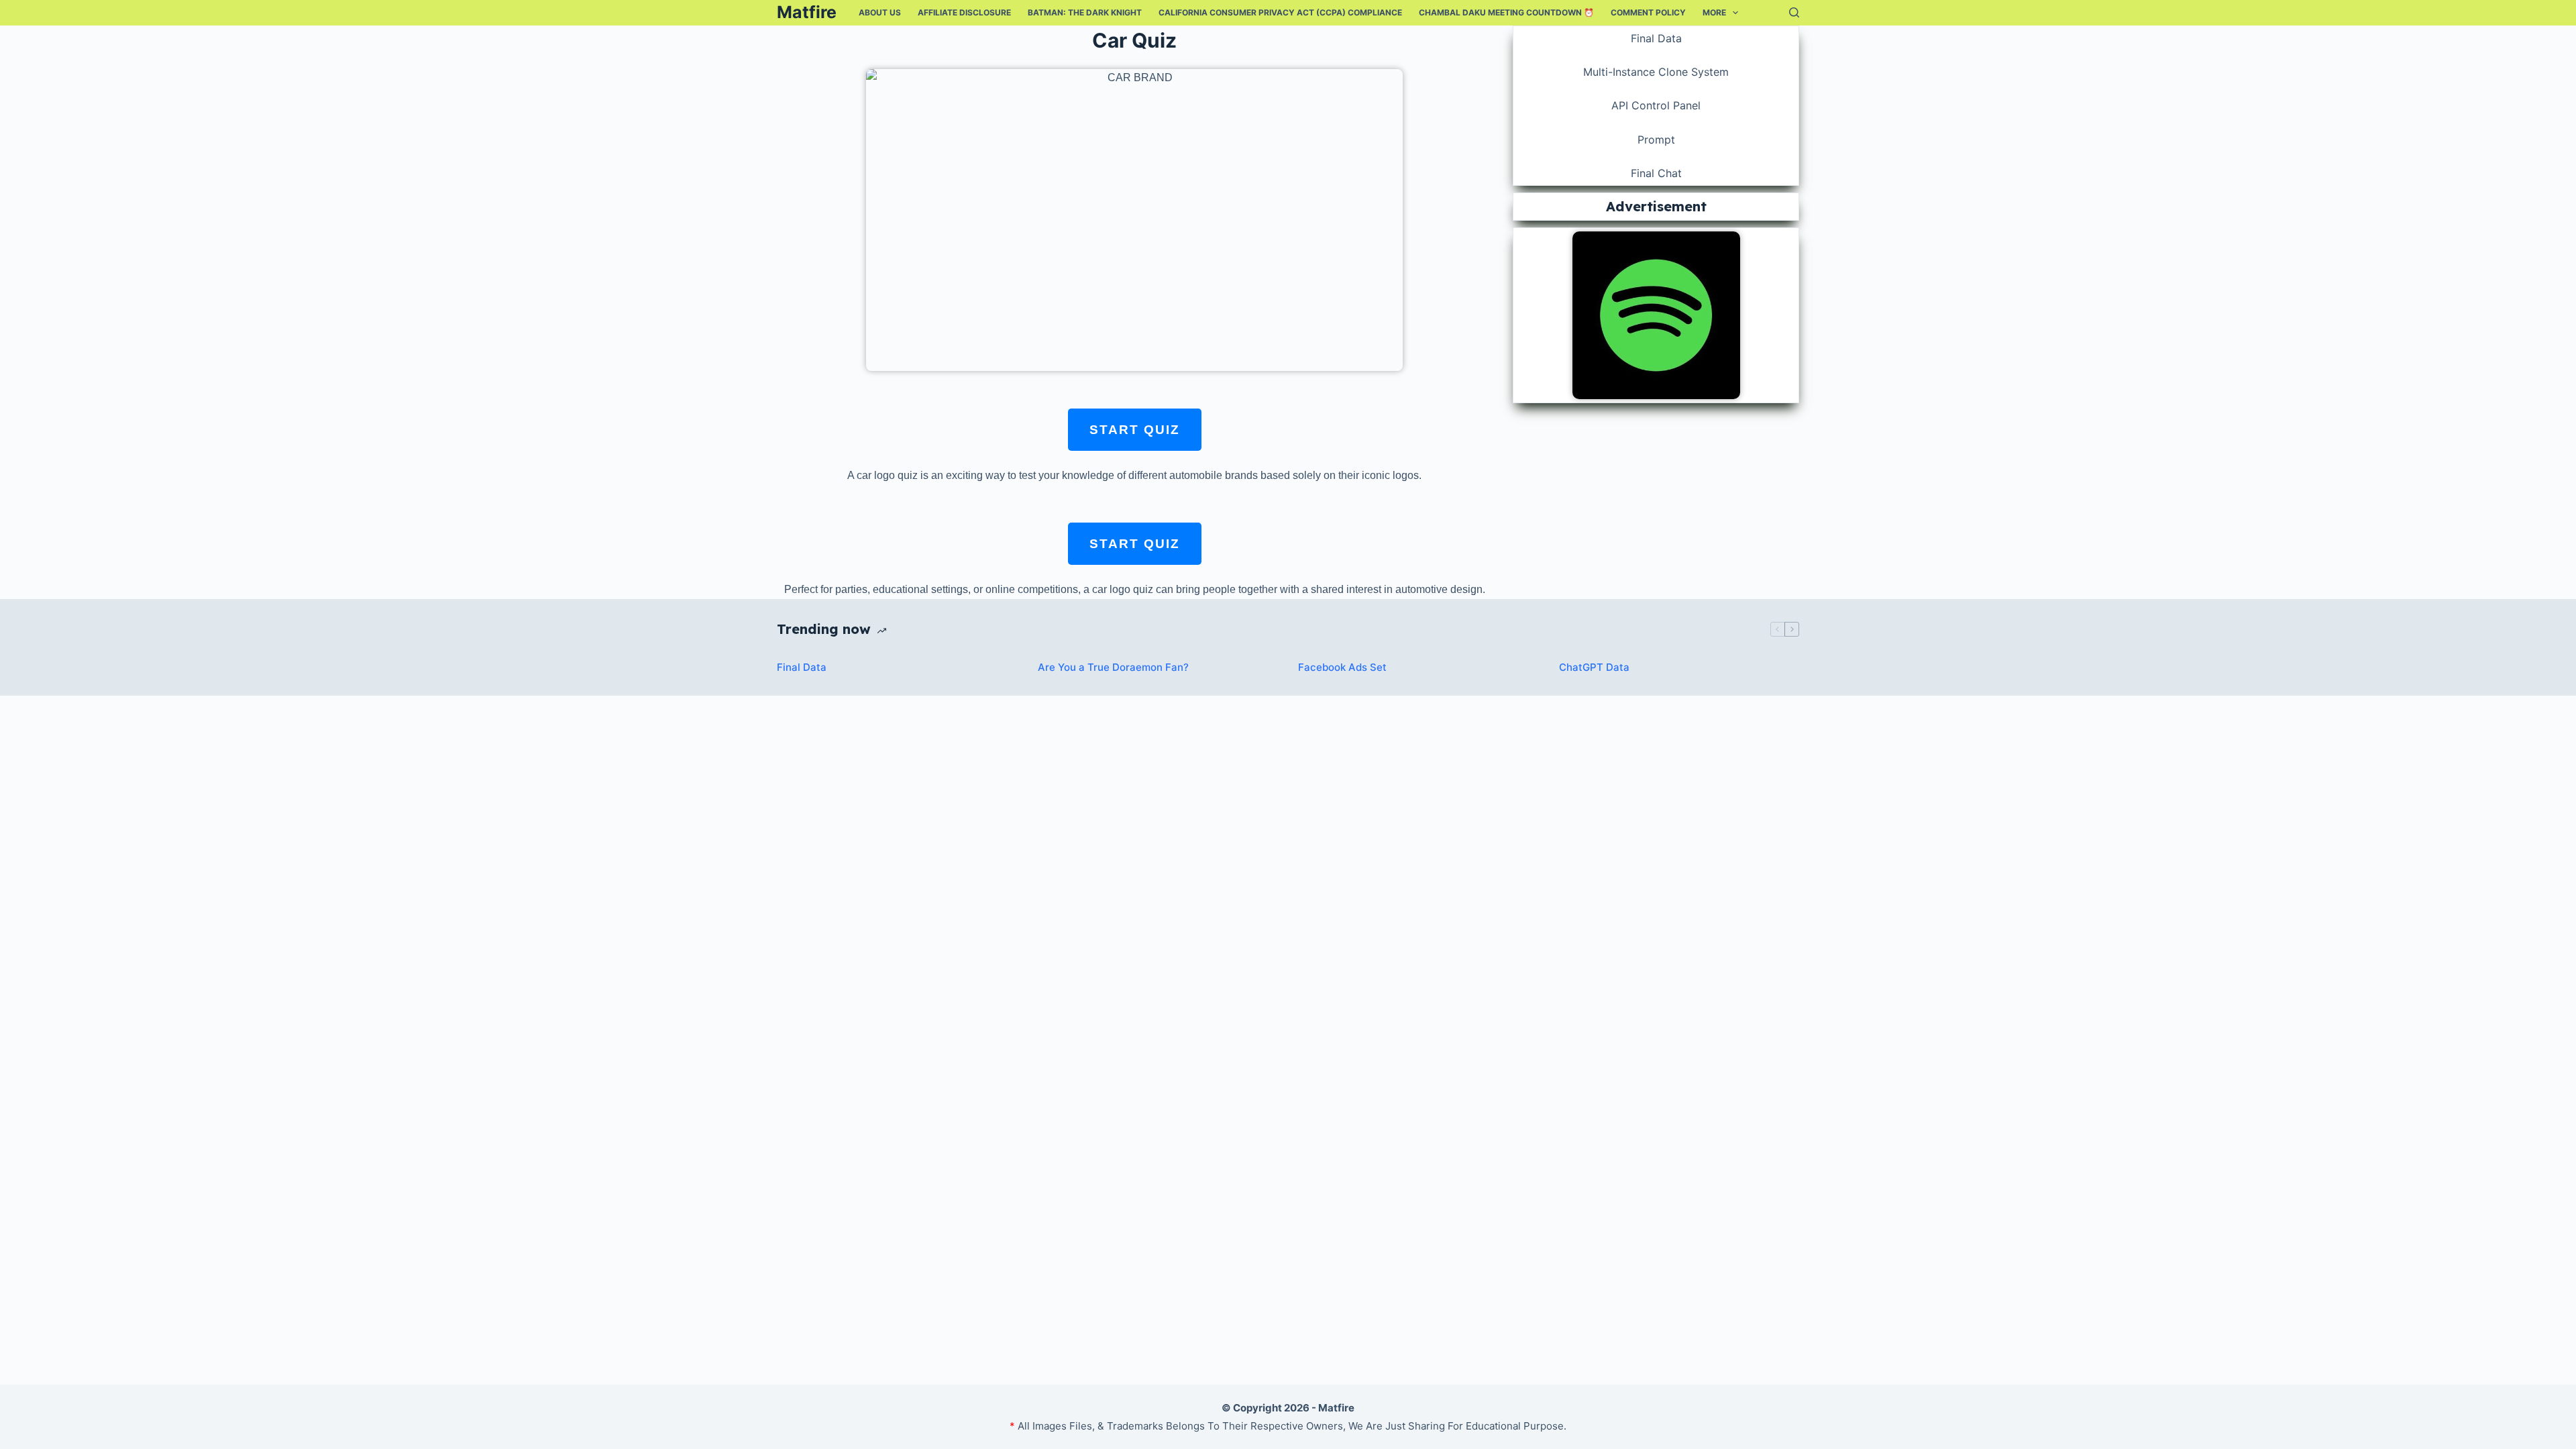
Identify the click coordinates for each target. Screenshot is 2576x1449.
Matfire (807, 12)
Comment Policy (1648, 12)
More (1714, 12)
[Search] (1794, 12)
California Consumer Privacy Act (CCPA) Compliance (1280, 12)
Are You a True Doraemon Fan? (1113, 667)
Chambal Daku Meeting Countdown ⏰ (1506, 12)
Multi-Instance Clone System (1656, 72)
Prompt (1656, 140)
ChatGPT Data (1594, 667)
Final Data (1656, 38)
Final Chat (1656, 173)
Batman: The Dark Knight (1085, 12)
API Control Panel (1656, 105)
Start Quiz (1135, 430)
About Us (880, 12)
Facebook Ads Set (1342, 667)
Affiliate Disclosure (964, 12)
